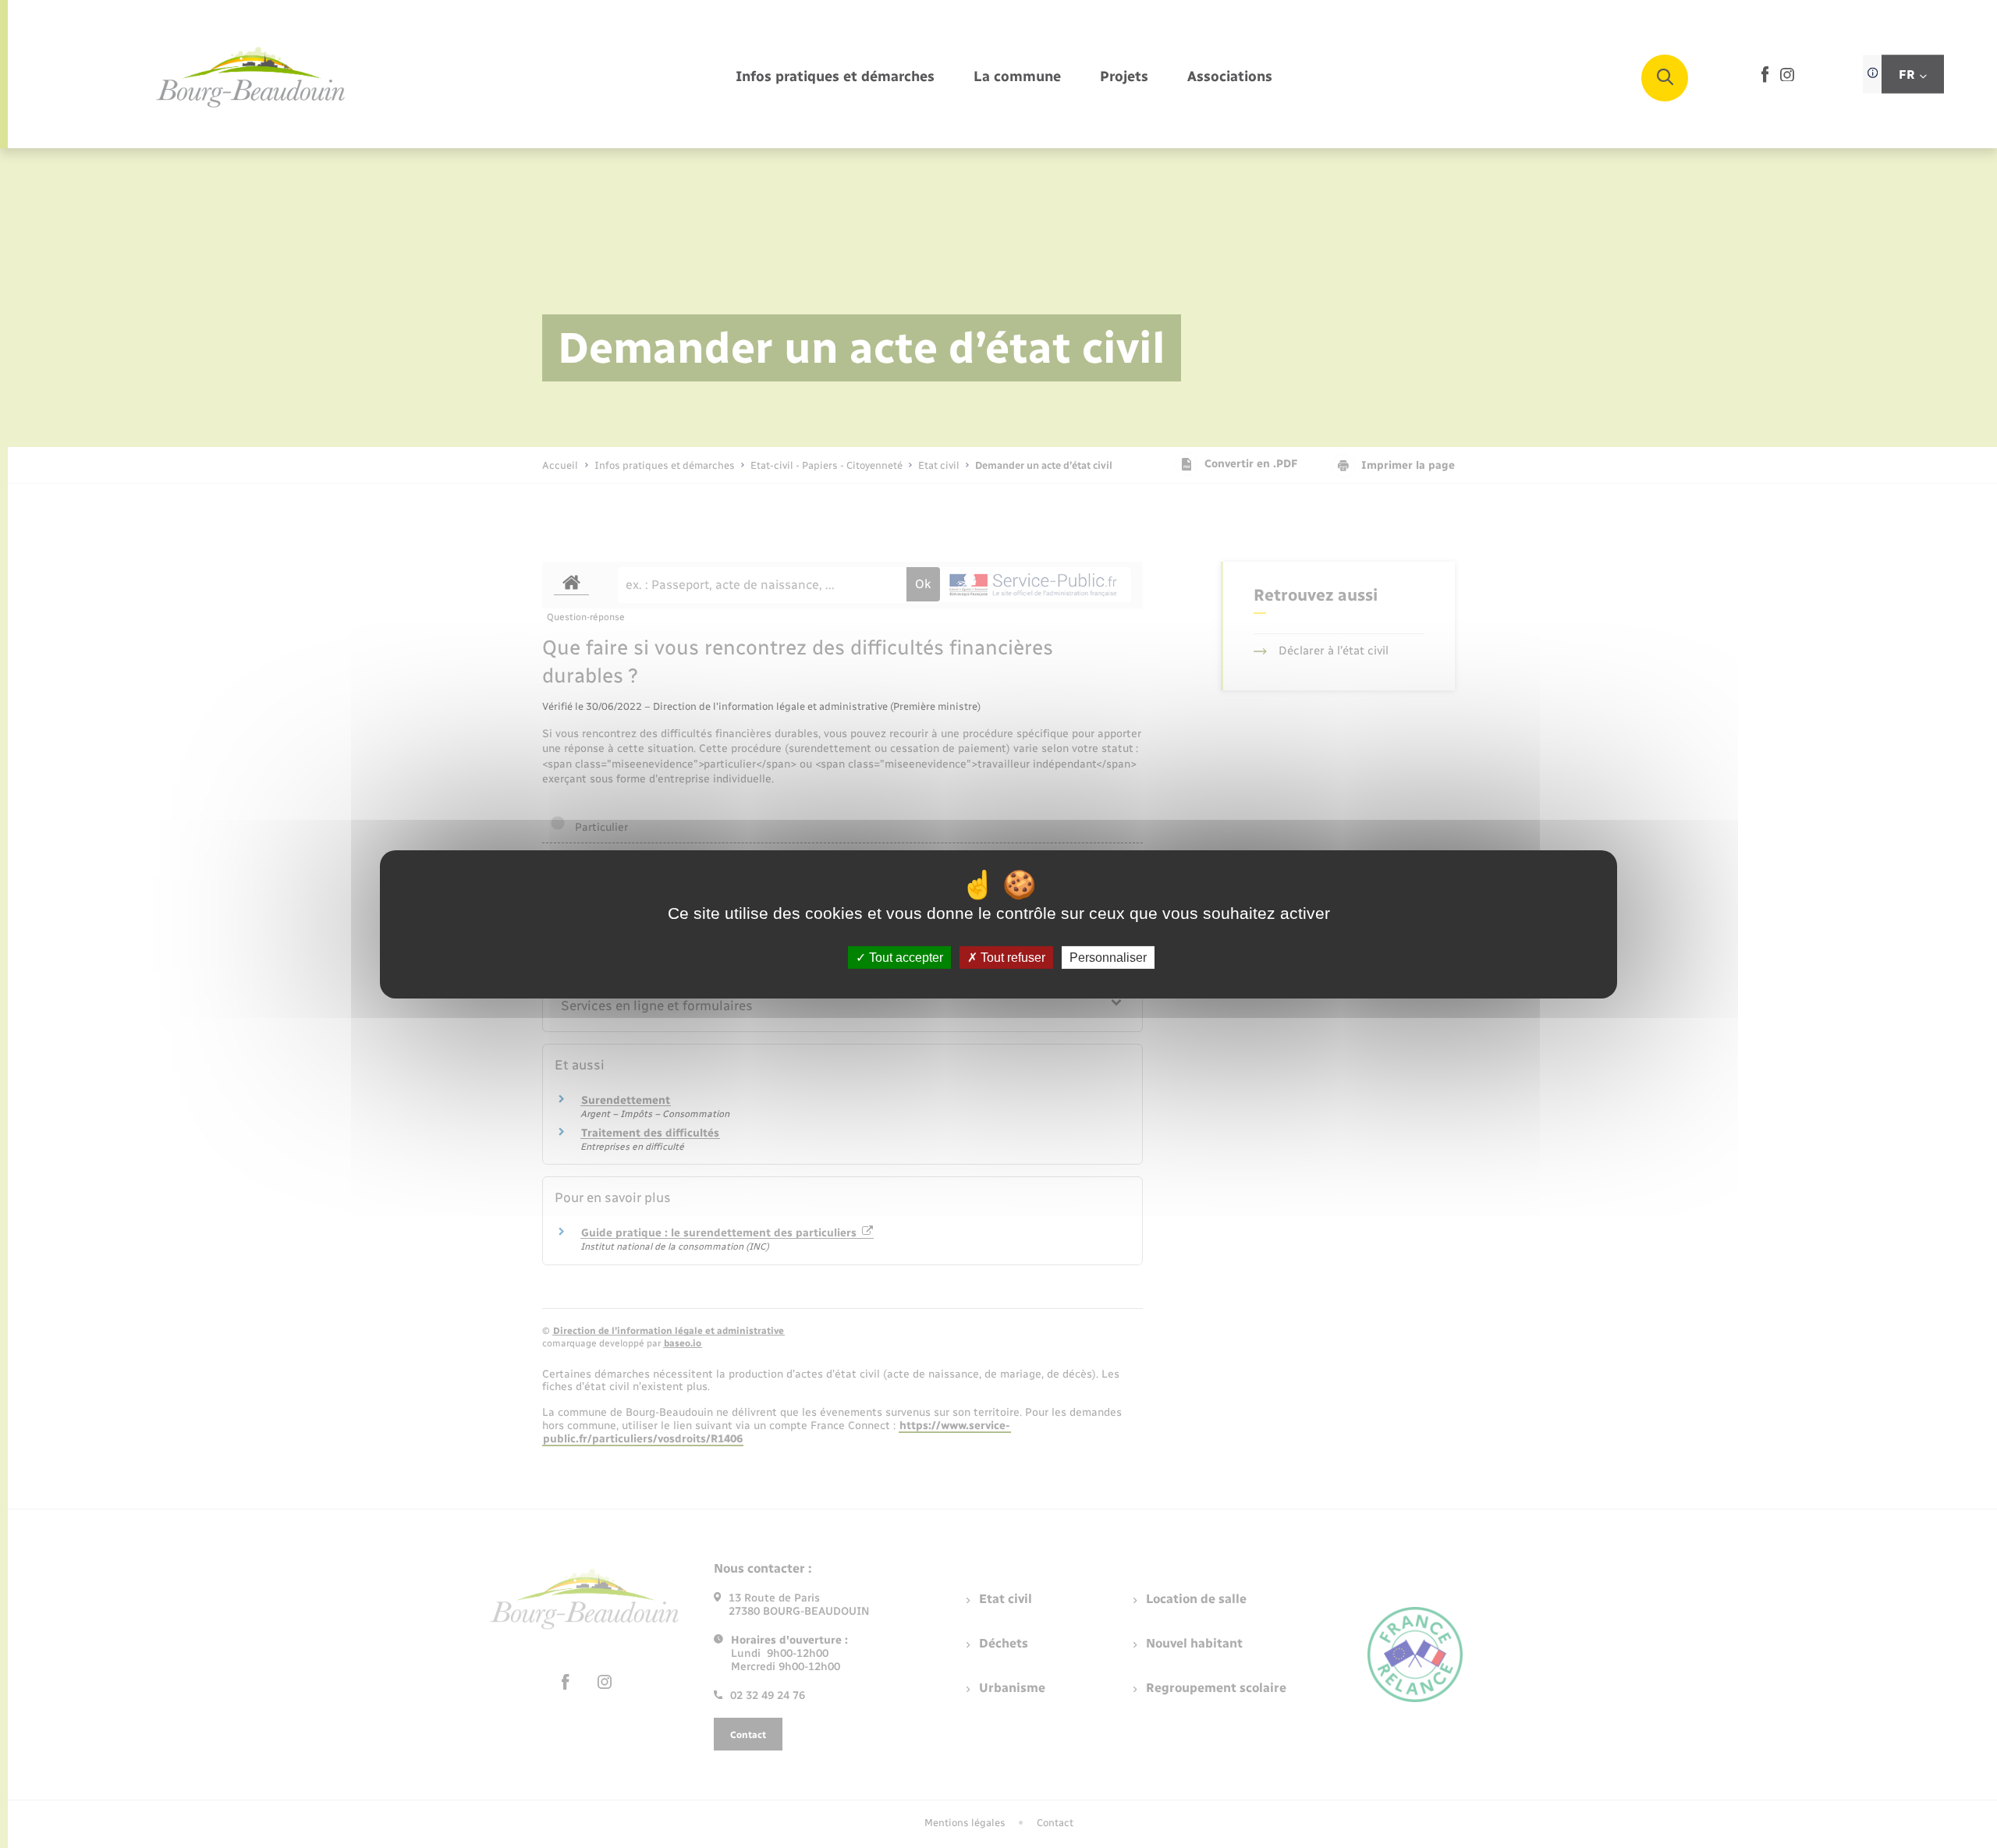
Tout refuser (1011, 957)
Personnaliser (1108, 957)
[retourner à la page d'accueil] (251, 78)
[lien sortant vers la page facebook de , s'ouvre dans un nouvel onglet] (1765, 79)
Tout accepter (905, 957)
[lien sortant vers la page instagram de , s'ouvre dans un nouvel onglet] (1787, 78)
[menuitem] (835, 78)
